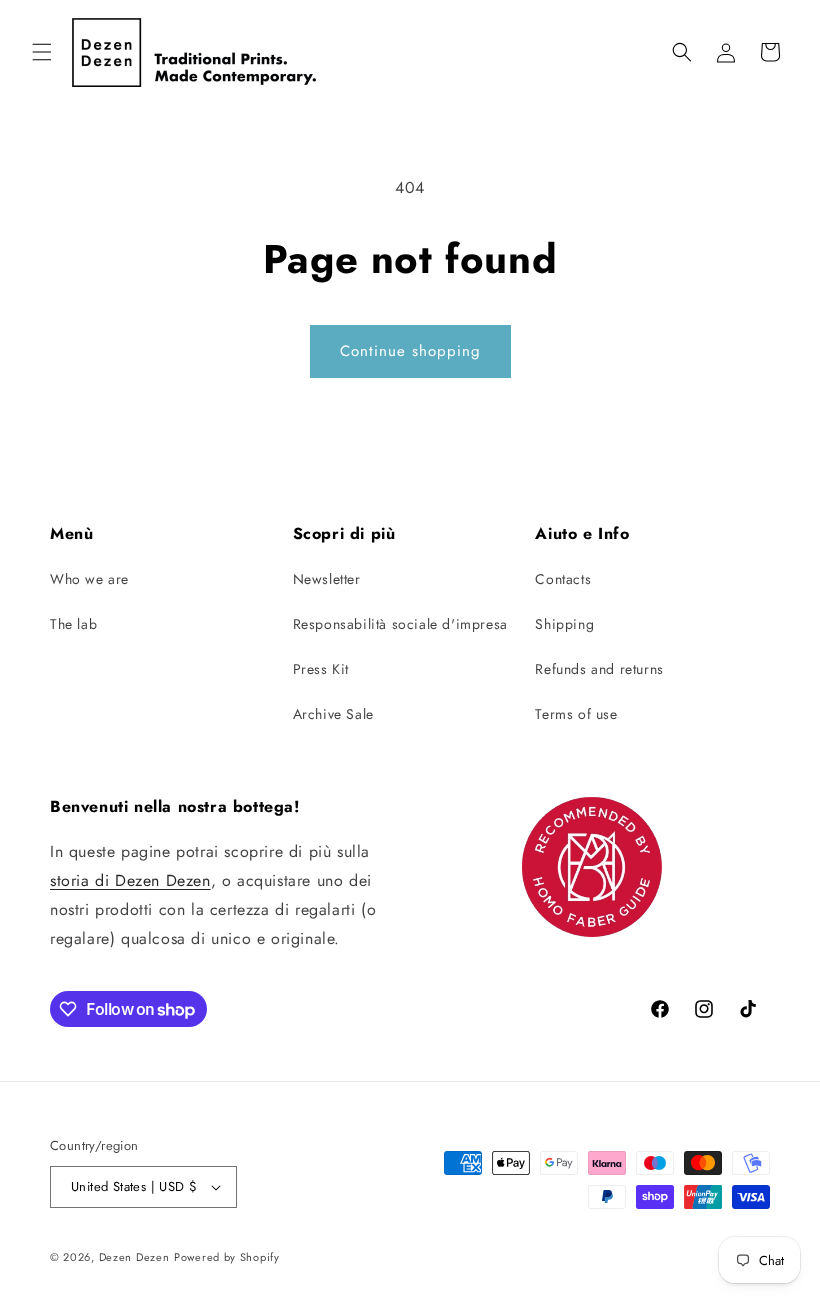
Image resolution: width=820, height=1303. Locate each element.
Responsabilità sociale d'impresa (400, 624)
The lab (73, 624)
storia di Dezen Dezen (130, 880)
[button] (42, 52)
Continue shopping (410, 351)
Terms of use (576, 714)
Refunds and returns (599, 669)
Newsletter (327, 579)
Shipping (564, 624)
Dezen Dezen (134, 1257)
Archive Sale (333, 714)
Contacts (563, 579)
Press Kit (321, 669)
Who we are (89, 579)
